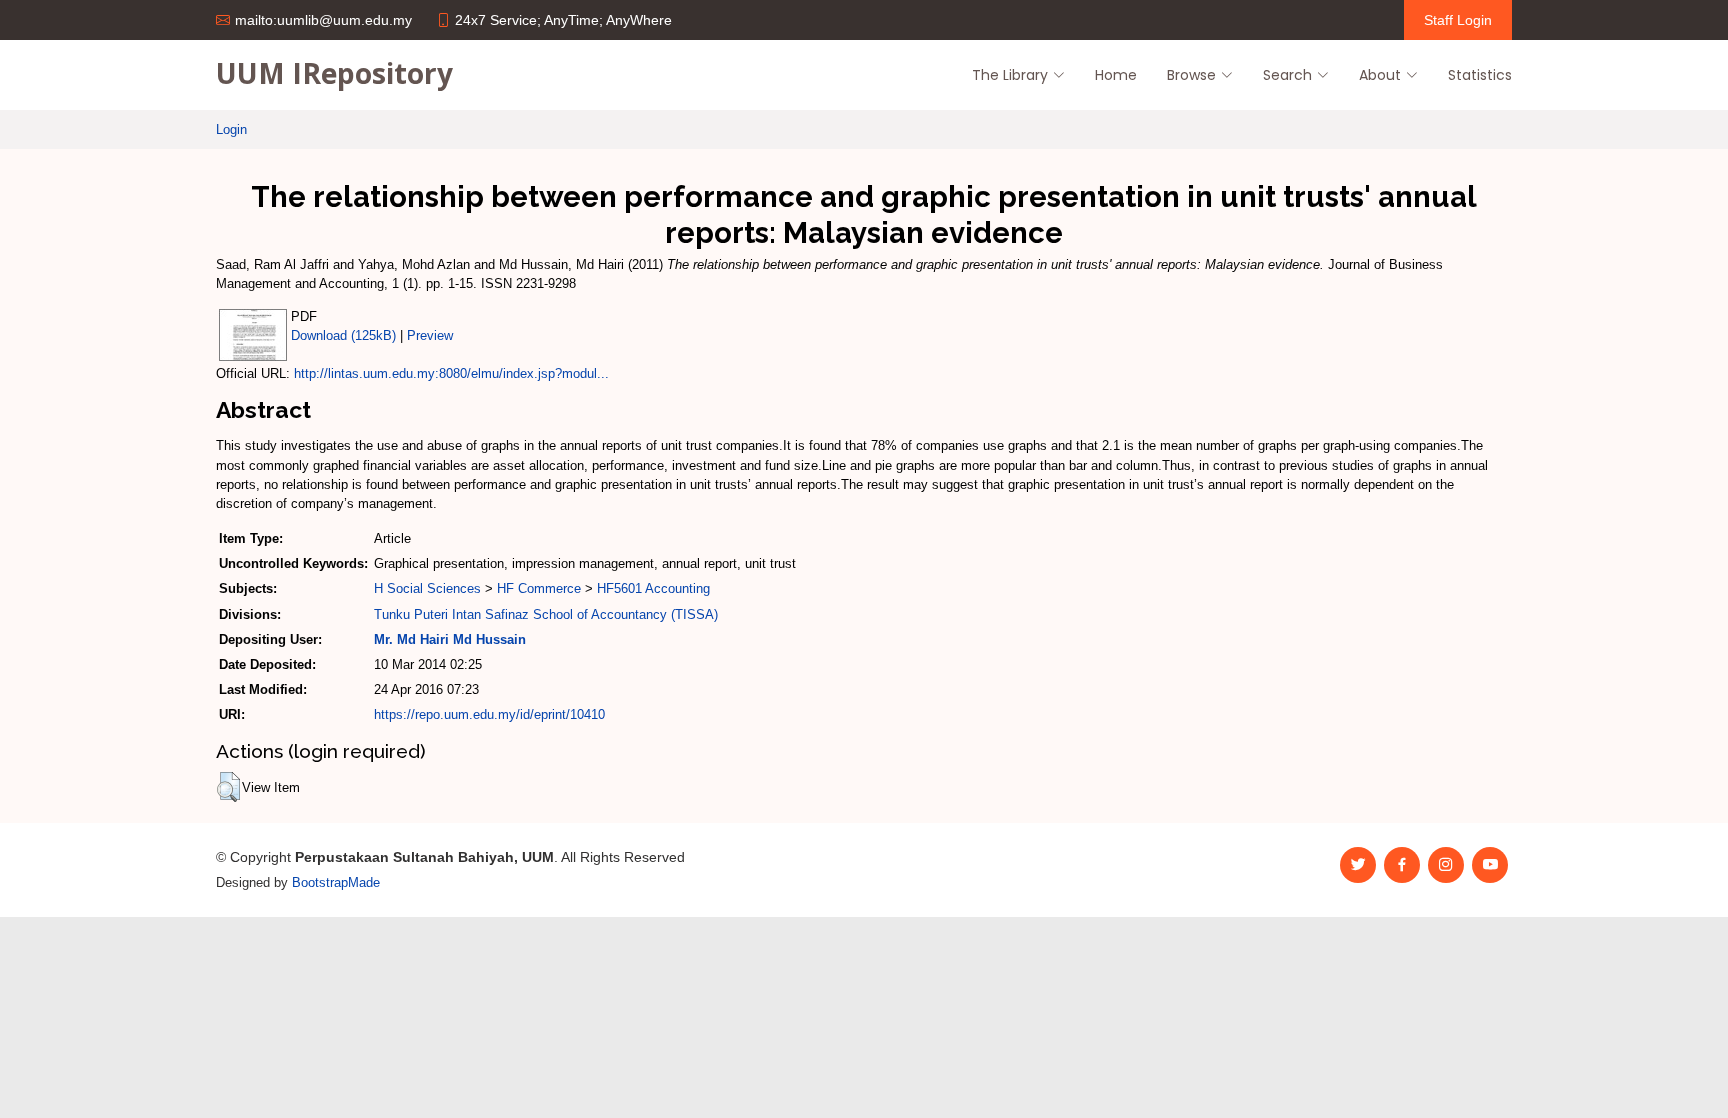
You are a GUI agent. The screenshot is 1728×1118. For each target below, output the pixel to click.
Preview (430, 335)
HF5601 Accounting (653, 588)
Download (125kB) (343, 335)
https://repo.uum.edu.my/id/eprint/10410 (489, 714)
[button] (228, 787)
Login (231, 129)
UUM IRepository (334, 73)
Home (1116, 75)
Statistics (1480, 75)
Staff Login (1458, 20)
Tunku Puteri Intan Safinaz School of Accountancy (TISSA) (546, 614)
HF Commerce (539, 588)
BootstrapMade (336, 882)
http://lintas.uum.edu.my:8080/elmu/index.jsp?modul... (451, 373)
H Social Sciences (427, 588)
